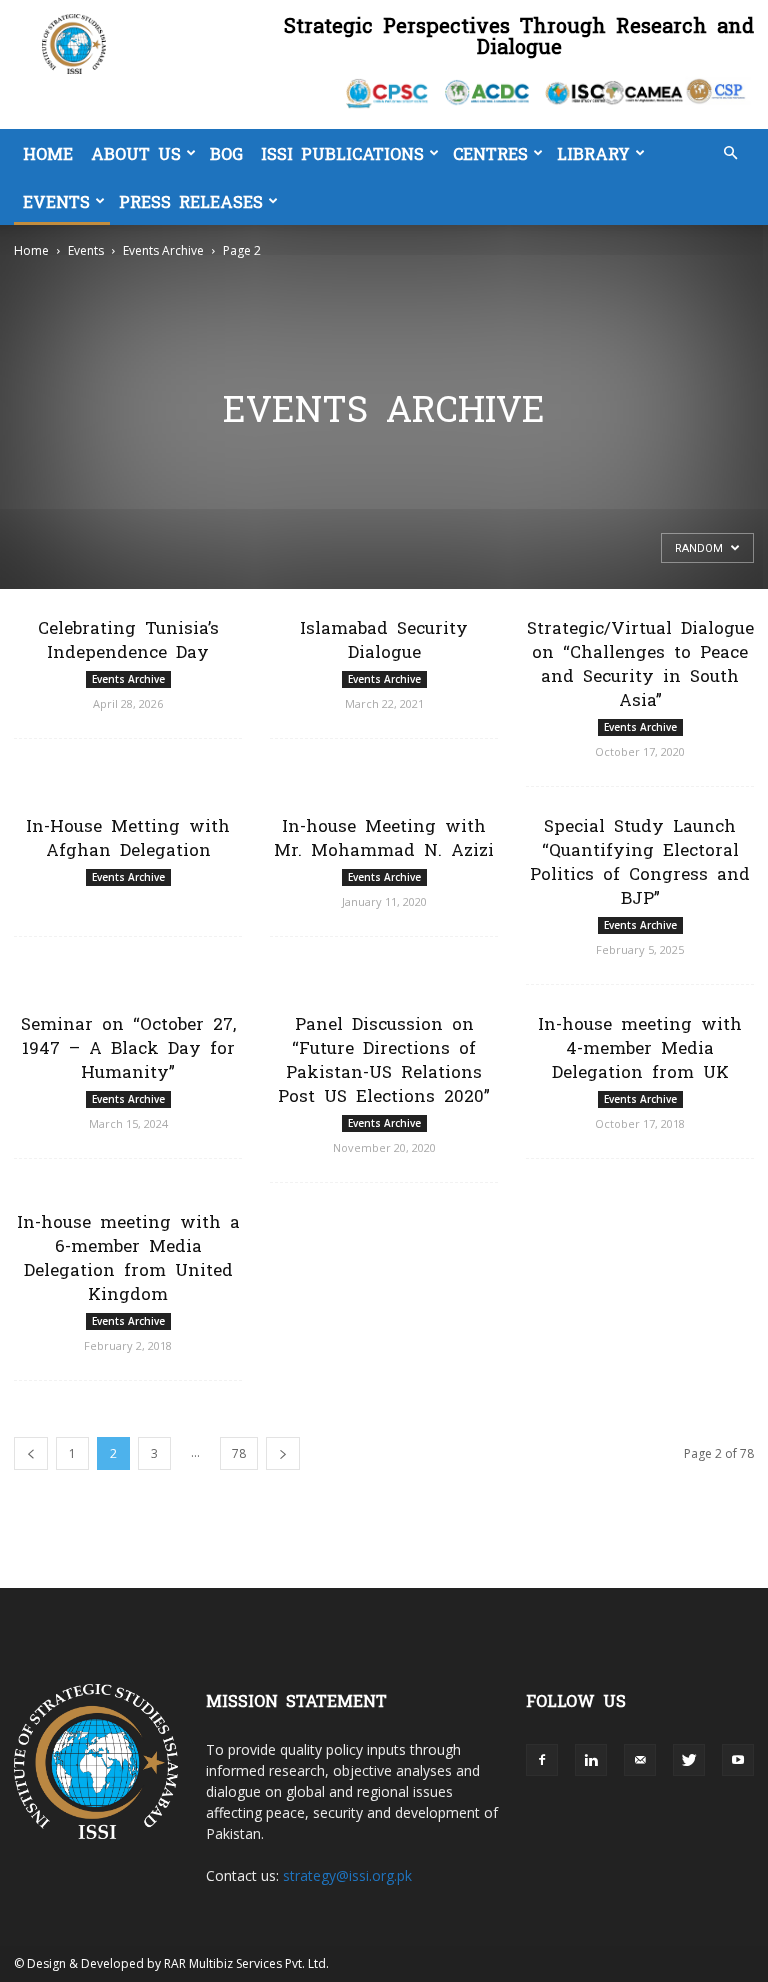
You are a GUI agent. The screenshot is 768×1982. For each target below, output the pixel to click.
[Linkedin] (591, 1760)
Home (48, 153)
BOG (226, 153)
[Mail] (640, 1760)
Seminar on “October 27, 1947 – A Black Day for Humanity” (128, 1046)
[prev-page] (31, 1453)
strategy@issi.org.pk (347, 1875)
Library (593, 153)
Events (56, 201)
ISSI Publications (342, 153)
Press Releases (191, 201)
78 (239, 1453)
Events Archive (163, 250)
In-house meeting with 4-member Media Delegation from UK (640, 1046)
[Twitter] (689, 1760)
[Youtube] (738, 1760)
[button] (730, 153)
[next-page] (283, 1453)
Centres (490, 153)
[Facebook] (542, 1760)
